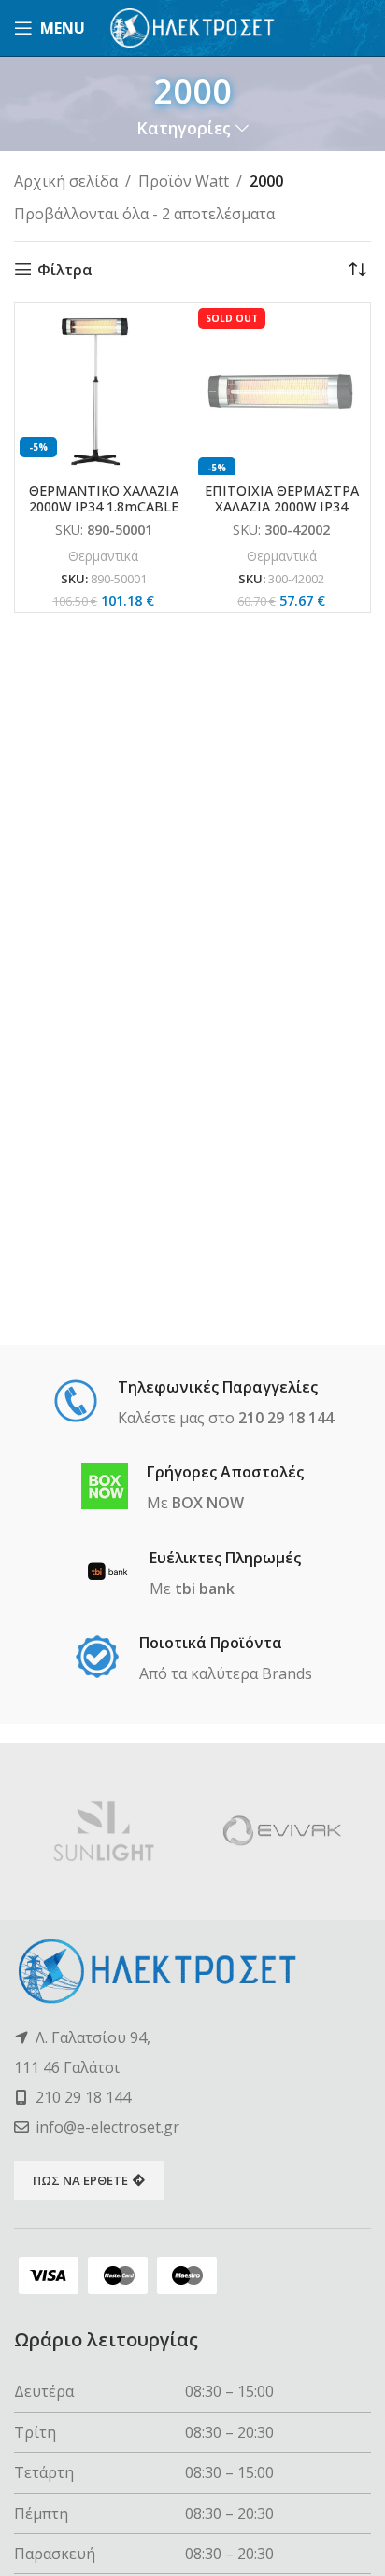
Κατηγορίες (184, 129)
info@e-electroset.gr (107, 2127)
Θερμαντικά (103, 556)
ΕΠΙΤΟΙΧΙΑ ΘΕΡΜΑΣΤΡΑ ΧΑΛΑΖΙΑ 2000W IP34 (282, 498)
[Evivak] (282, 1831)
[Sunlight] (103, 1831)
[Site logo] (193, 26)
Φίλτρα (65, 269)
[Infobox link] (193, 1404)
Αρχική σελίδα (66, 181)
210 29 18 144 (83, 2097)
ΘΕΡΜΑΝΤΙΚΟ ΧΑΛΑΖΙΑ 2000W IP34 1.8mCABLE (104, 498)
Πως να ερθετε (80, 2180)
